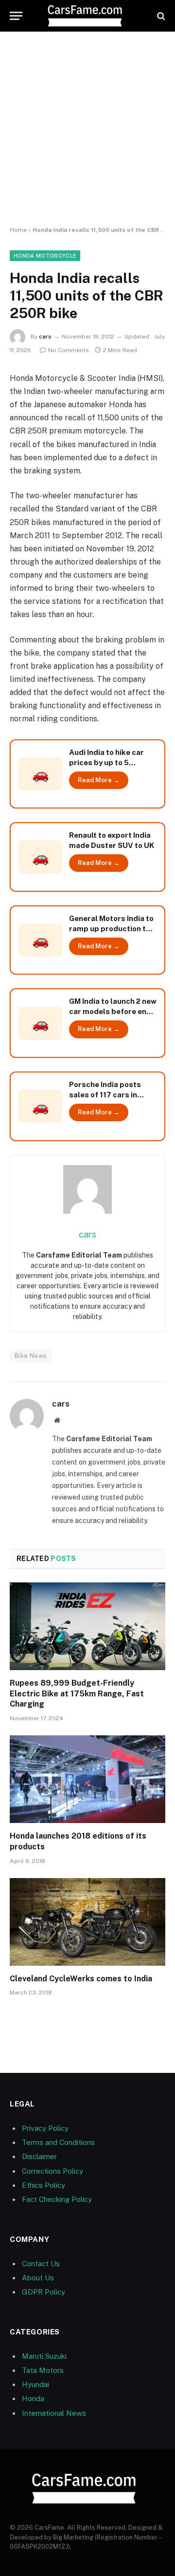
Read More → (99, 780)
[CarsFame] (87, 16)
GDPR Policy (44, 2292)
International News (54, 2413)
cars (45, 337)
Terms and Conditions (58, 2142)
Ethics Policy (44, 2185)
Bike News (31, 1356)
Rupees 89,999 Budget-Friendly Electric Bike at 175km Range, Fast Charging (77, 1694)
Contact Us (41, 2264)
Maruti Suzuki (44, 2356)
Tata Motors (43, 2370)
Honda (33, 2398)
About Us (38, 2278)
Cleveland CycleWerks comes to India (81, 1979)
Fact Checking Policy (57, 2199)
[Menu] (16, 16)
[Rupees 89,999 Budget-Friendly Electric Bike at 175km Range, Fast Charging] (87, 1626)
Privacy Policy (45, 2128)
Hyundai (35, 2384)
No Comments (69, 350)
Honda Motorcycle (45, 256)
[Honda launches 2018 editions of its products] (87, 1779)
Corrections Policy (52, 2171)
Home (18, 230)
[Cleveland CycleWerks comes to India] (87, 1922)
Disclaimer (39, 2156)
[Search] (160, 16)
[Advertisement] (87, 129)
